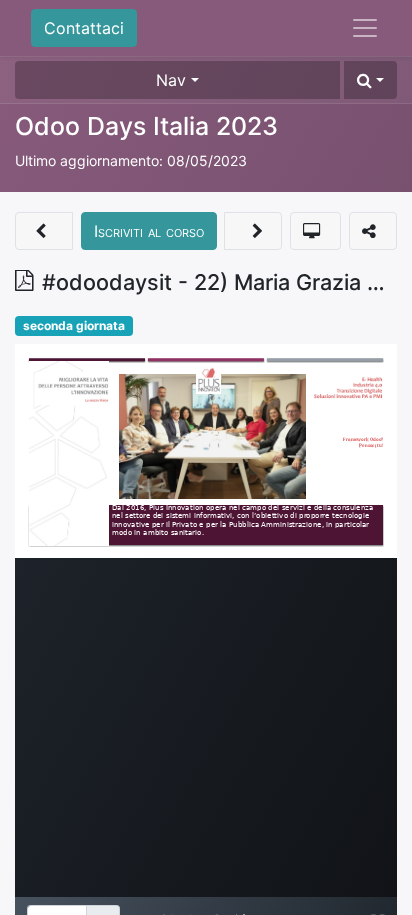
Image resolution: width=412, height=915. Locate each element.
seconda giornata (74, 325)
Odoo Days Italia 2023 (146, 126)
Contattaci (84, 28)
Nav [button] (171, 80)
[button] (370, 80)
